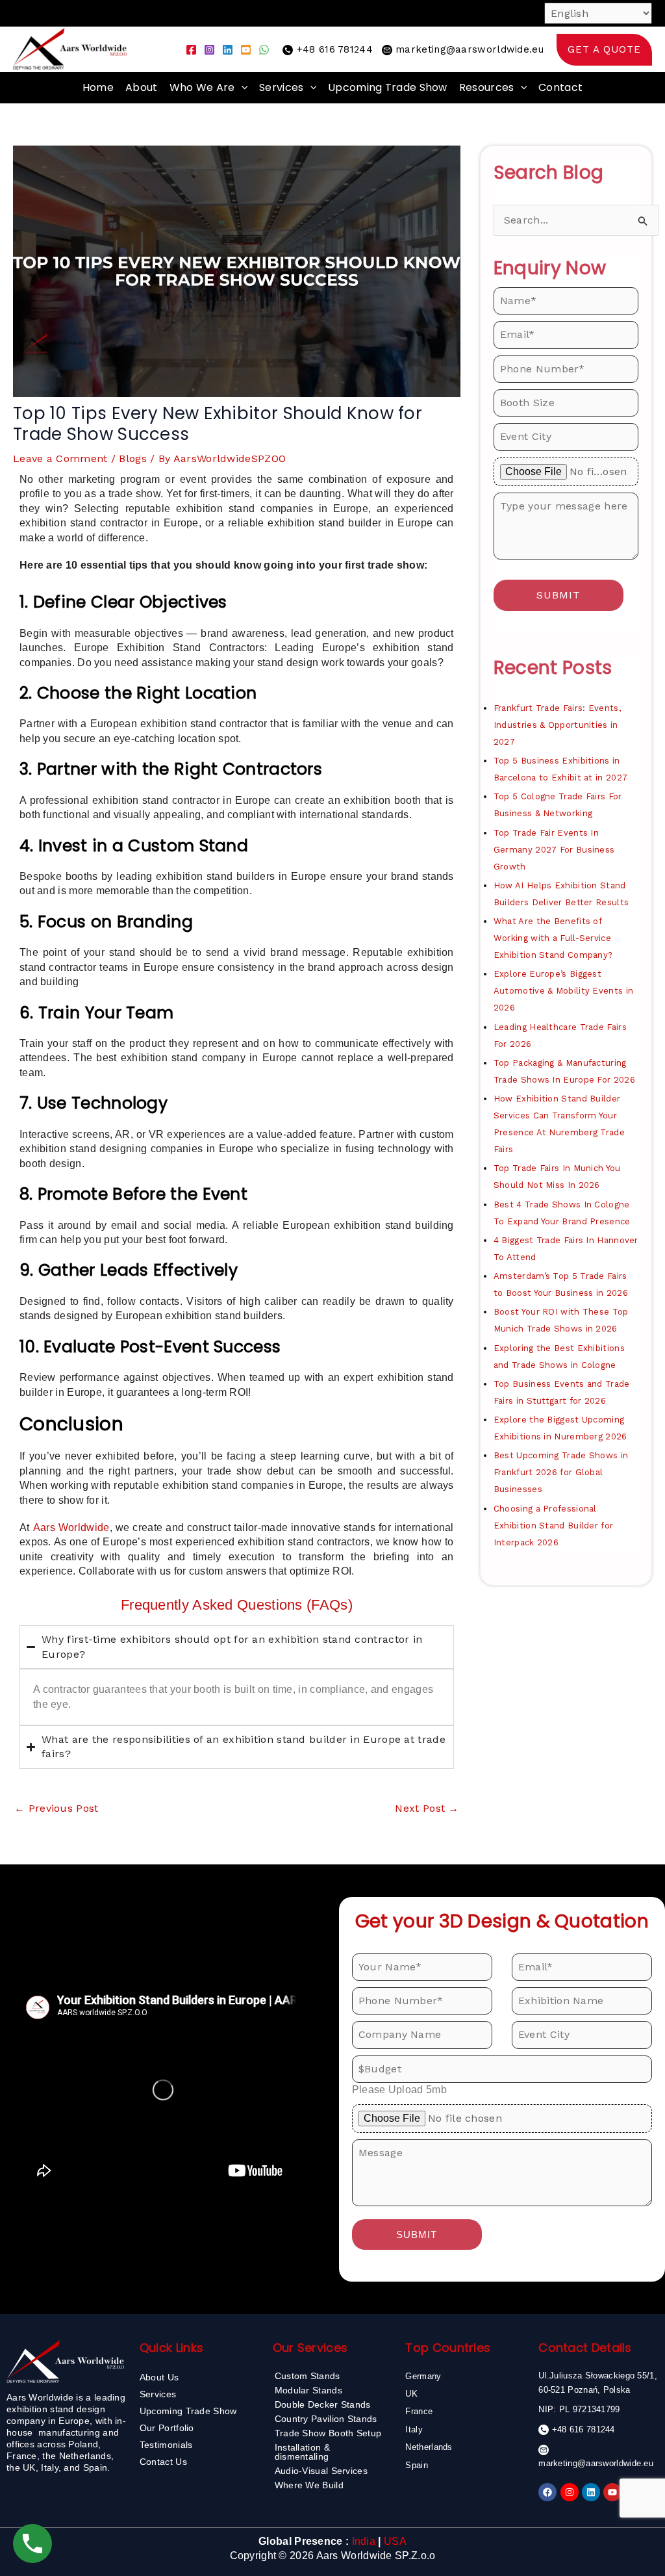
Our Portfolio (167, 2428)
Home (98, 87)
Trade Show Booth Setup (328, 2433)
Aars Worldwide (71, 1527)
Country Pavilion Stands (326, 2419)
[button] (604, 50)
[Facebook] (191, 50)
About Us (159, 2377)
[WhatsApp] (264, 50)
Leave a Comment (60, 458)
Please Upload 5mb (399, 2090)
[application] (242, 88)
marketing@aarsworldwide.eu (470, 49)
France (419, 2411)
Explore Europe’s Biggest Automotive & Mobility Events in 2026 (563, 991)
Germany (423, 2376)
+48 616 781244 (335, 49)
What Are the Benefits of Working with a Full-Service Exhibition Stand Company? (553, 938)
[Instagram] (209, 50)
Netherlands (429, 2447)
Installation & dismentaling (302, 2452)
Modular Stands (308, 2390)
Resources (487, 87)
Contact (560, 87)
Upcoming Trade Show (388, 87)
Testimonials (166, 2445)
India (364, 2541)
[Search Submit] (643, 221)
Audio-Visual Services (321, 2471)
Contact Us (163, 2462)
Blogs (133, 458)
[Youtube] (246, 50)
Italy (414, 2429)
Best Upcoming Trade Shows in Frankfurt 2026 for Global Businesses (561, 1472)
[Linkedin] (228, 50)
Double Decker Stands (323, 2404)
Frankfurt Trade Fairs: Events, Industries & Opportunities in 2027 (557, 725)
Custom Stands (307, 2376)
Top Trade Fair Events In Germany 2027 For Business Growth (554, 850)
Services (281, 87)
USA (395, 2541)
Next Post (427, 1808)
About (142, 87)
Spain (417, 2465)
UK (411, 2394)
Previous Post (56, 1808)
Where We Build (309, 2485)
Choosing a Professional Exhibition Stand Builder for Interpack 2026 (553, 1526)
